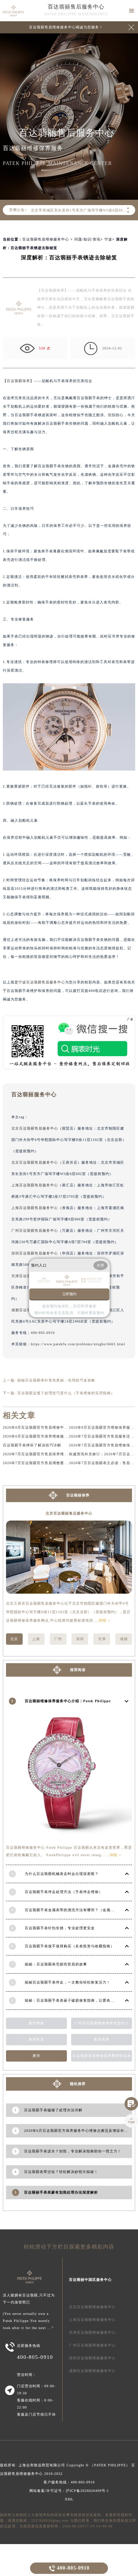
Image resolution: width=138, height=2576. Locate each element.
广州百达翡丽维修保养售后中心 (102, 2023)
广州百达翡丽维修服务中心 (92, 2345)
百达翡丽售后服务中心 (76, 7)
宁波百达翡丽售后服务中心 (42, 982)
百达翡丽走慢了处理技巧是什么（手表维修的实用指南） (66, 1393)
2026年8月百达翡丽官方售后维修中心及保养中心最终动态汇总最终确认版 (67, 1427)
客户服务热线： (69, 2482)
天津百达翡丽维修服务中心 (92, 2332)
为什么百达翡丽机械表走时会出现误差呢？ (62, 1874)
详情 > (105, 1620)
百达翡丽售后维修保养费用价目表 (102, 2056)
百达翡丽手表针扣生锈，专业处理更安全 (60, 1928)
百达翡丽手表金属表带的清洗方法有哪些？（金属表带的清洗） (79, 1910)
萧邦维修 (36, 2023)
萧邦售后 (36, 2039)
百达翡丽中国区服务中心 (90, 2280)
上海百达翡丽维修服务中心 (92, 2320)
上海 (36, 1639)
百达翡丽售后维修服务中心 (46, 239)
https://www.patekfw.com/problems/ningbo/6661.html (78, 1344)
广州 (58, 1639)
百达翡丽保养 (18, 381)
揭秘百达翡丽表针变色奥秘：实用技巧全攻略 (56, 1380)
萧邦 (36, 2056)
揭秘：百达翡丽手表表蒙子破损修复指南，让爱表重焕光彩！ (77, 2000)
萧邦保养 (102, 2039)
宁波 (108, 239)
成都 (124, 1639)
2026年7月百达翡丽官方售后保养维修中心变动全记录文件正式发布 (61, 1454)
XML (69, 2499)
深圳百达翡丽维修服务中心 (92, 2358)
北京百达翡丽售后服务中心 (35, 1128)
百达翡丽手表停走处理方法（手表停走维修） (64, 1892)
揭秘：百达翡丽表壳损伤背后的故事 (56, 1964)
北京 (14, 1639)
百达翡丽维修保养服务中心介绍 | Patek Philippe (68, 1701)
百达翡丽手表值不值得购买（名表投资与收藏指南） (70, 1946)
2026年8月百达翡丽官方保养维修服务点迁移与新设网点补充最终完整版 (65, 1436)
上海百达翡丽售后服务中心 (35, 1185)
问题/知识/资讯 (87, 239)
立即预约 (69, 1294)
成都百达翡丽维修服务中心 (92, 2371)
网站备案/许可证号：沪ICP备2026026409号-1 (69, 2491)
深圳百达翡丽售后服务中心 (35, 1253)
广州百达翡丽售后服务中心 (35, 1231)
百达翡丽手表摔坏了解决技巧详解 (32, 1445)
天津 (102, 1639)
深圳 (80, 1639)
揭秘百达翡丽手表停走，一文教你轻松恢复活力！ (68, 1982)
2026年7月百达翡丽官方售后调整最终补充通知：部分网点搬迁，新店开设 (67, 1463)
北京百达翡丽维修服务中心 (92, 2307)
